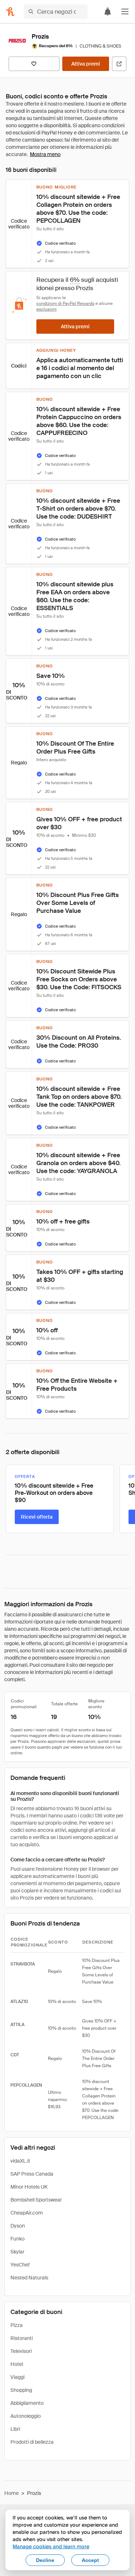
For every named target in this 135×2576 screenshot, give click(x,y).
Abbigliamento (27, 2403)
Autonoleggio (26, 2416)
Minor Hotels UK (29, 2187)
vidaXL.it (20, 2161)
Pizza (17, 2325)
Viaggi (17, 2377)
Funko (17, 2239)
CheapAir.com (27, 2213)
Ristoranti (22, 2338)
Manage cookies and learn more (51, 2546)
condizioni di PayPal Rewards (65, 303)
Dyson (18, 2226)
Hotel (17, 2364)
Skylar (17, 2252)
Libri (15, 2429)
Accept (90, 2560)
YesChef (20, 2265)
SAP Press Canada (32, 2174)
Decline (45, 2560)
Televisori (21, 2351)
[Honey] (10, 12)
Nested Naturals (29, 2278)
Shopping (21, 2390)
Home (12, 2493)
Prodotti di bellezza (32, 2442)
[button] (125, 12)
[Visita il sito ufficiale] (119, 64)
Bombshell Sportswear (36, 2200)
